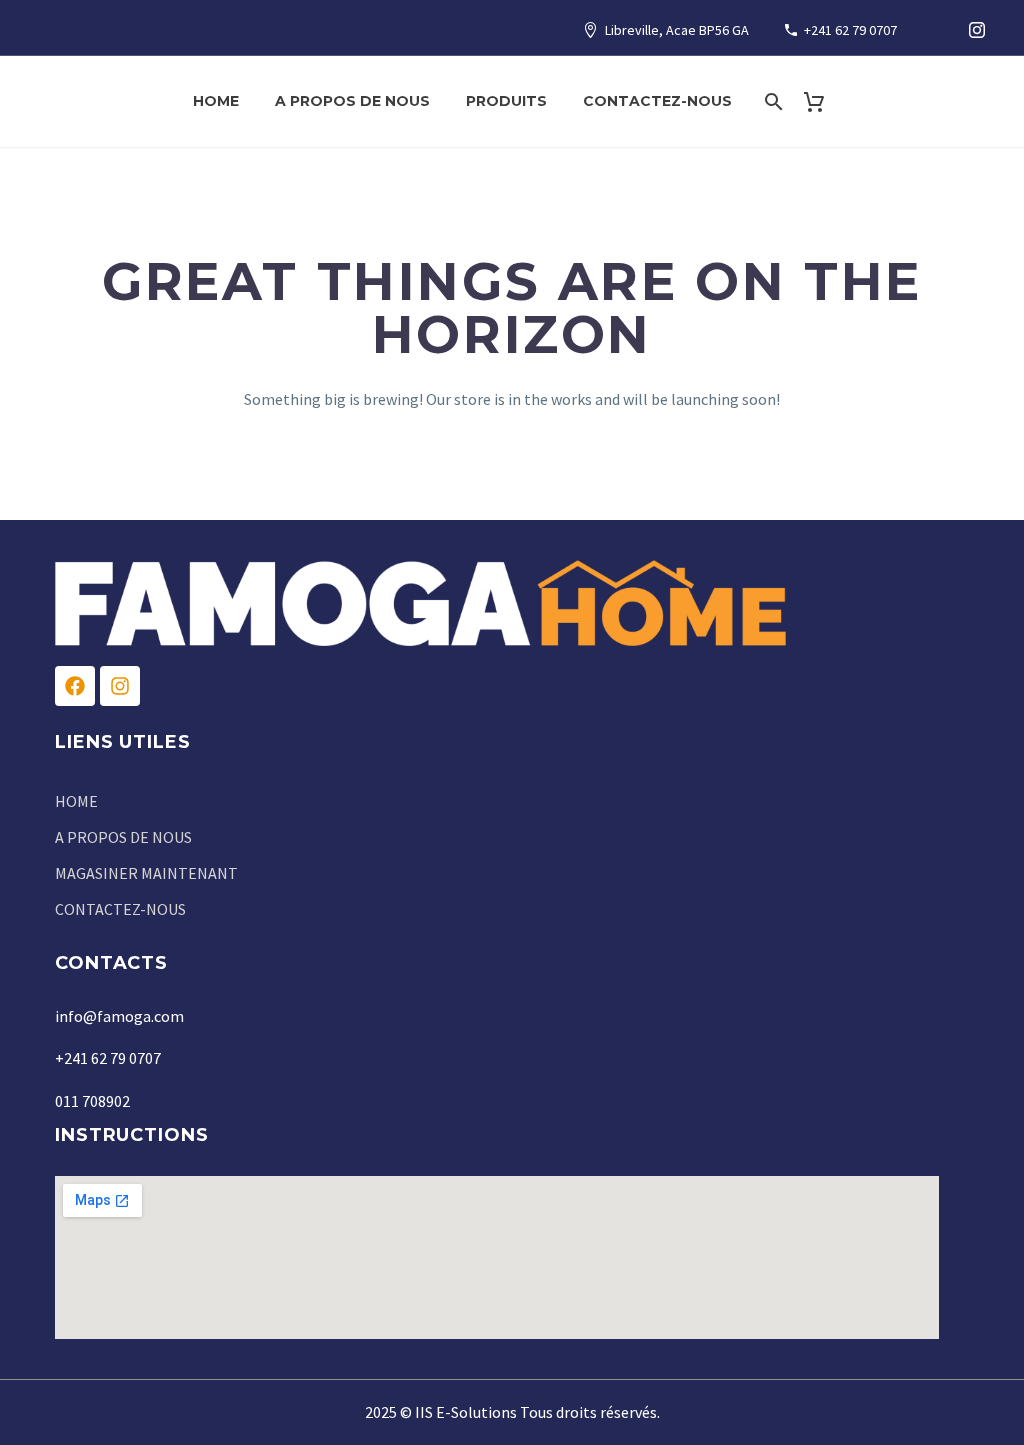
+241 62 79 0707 (850, 30)
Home (216, 101)
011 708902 (92, 1101)
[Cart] (822, 101)
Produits (506, 101)
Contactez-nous (657, 101)
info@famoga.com (119, 1016)
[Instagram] (977, 30)
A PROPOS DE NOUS (352, 101)
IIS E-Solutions (466, 1412)
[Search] (772, 101)
